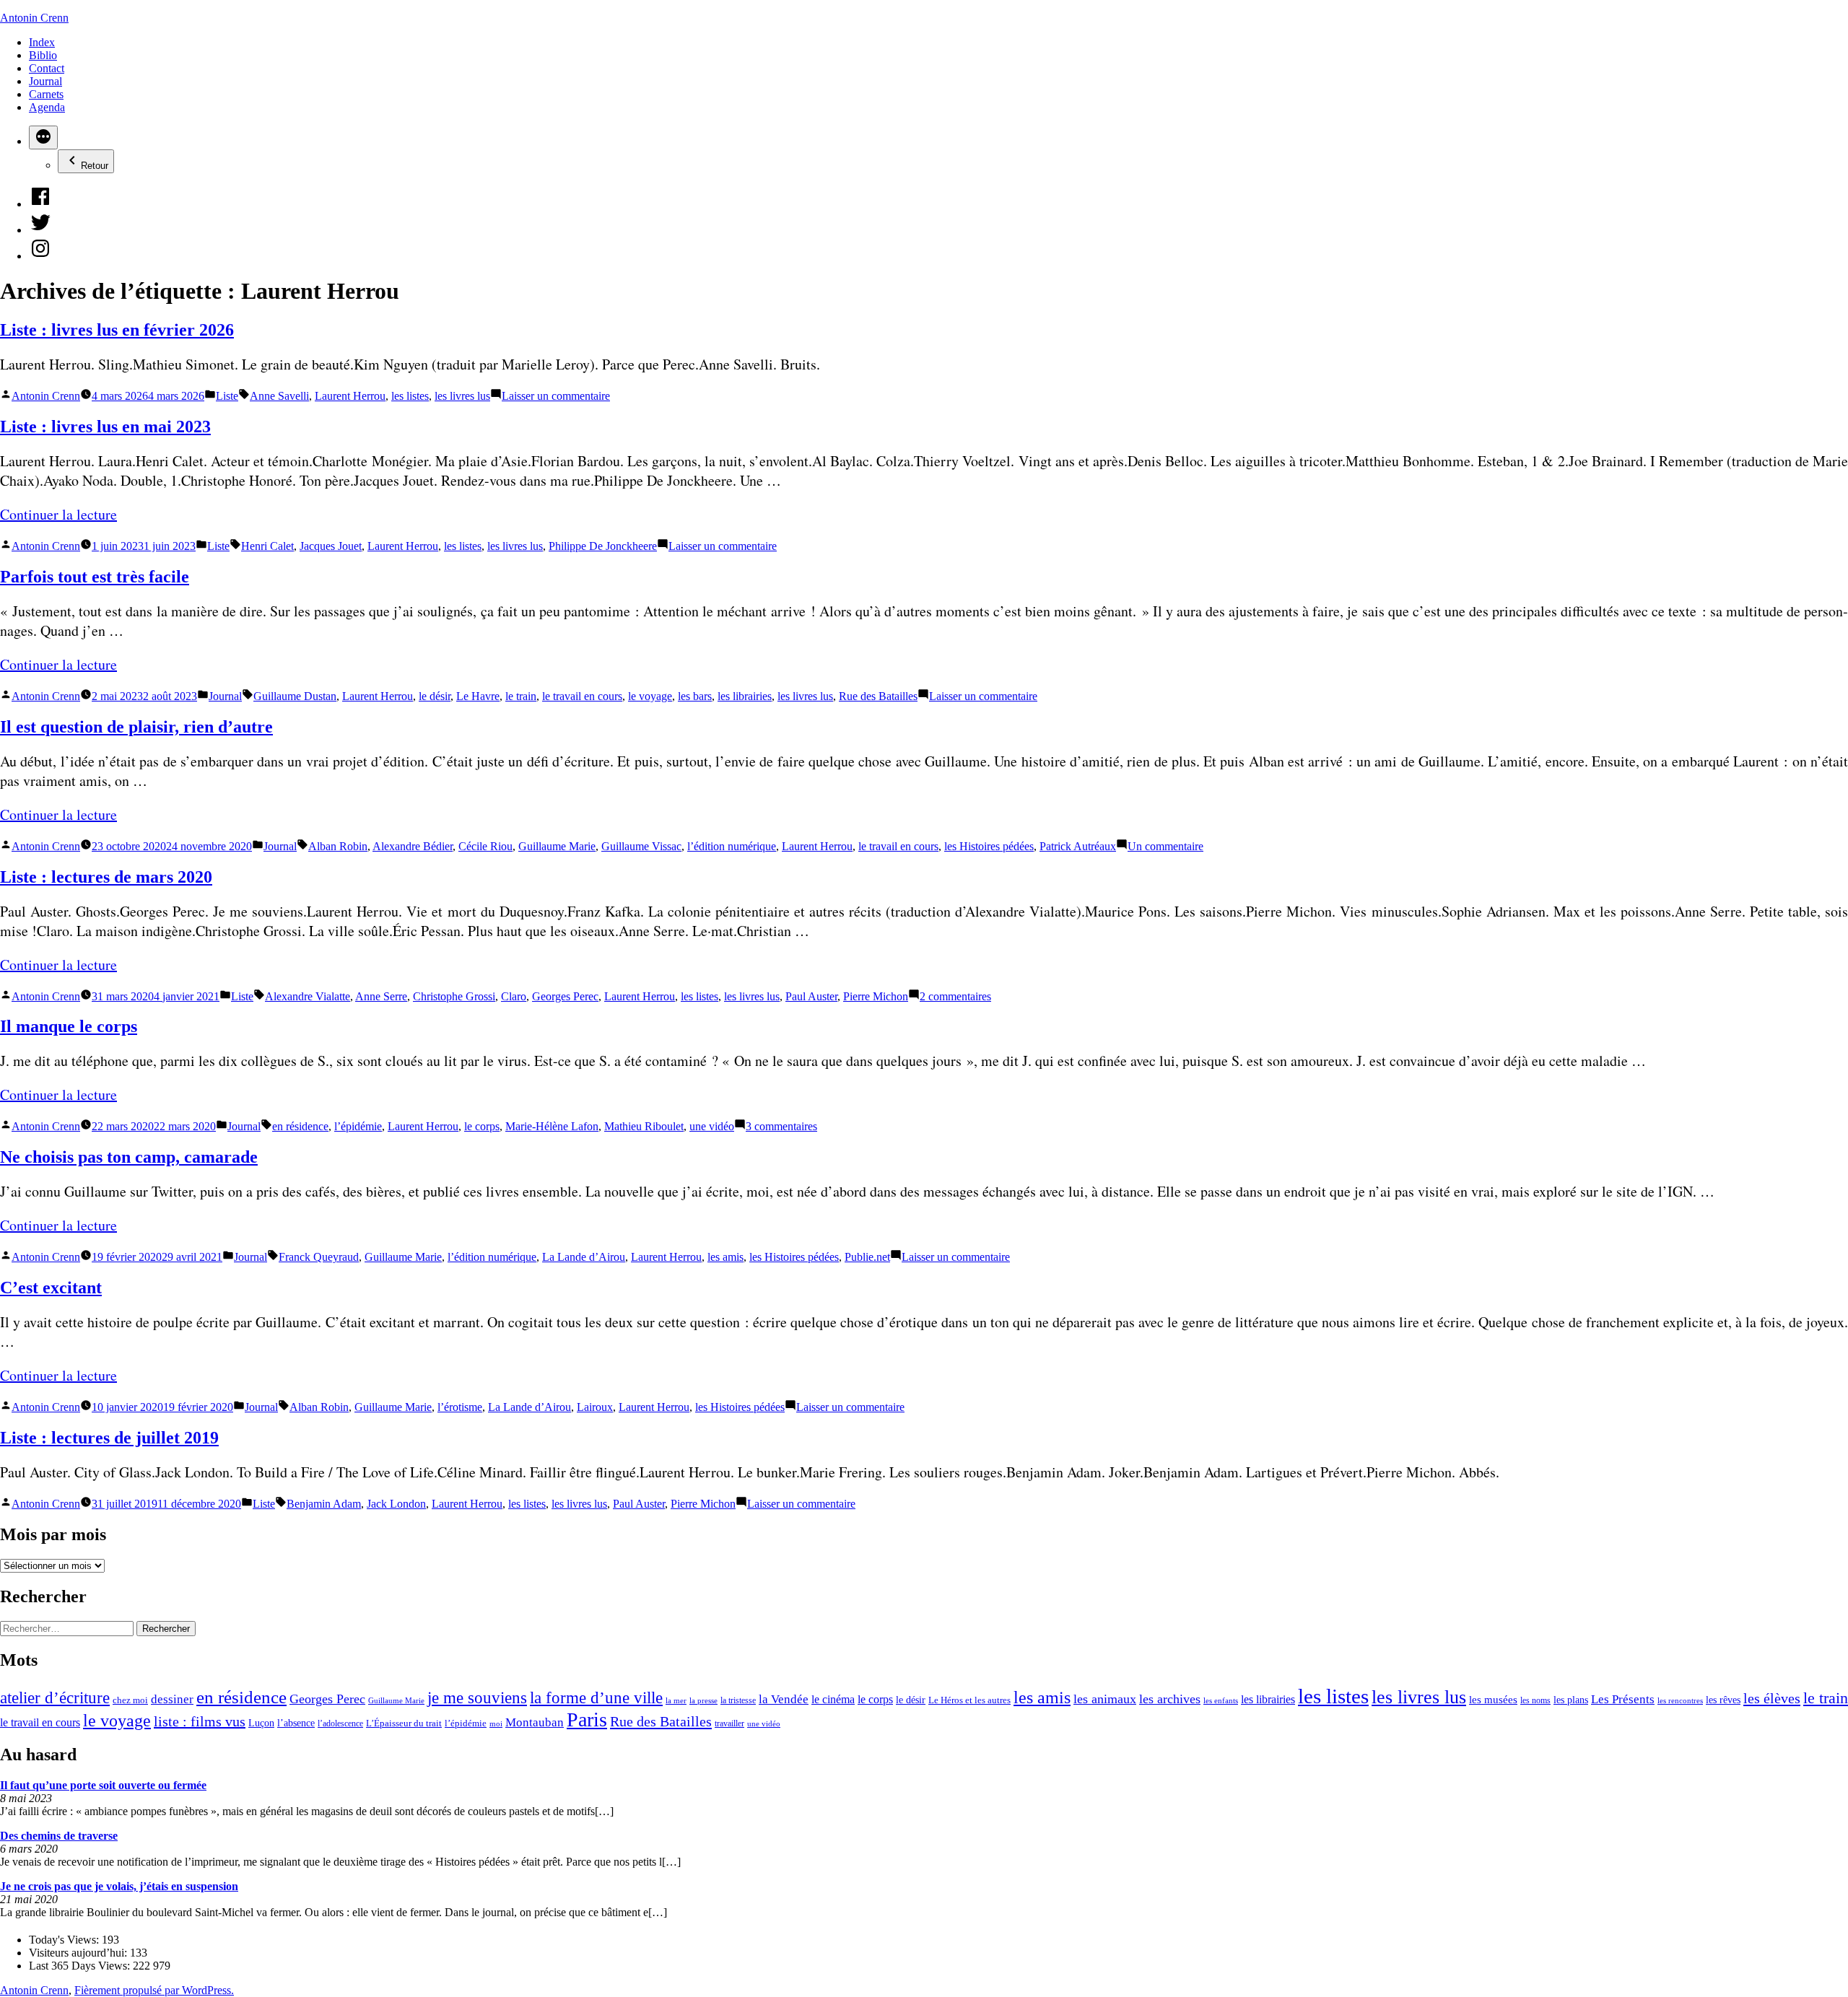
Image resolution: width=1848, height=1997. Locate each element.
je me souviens (477, 1698)
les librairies (745, 696)
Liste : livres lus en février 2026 (117, 330)
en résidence (300, 1126)
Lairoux (595, 1407)
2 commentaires (955, 996)
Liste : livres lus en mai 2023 (105, 427)
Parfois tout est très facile (95, 577)
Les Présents (1623, 1699)
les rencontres (1680, 1700)
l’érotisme (460, 1407)
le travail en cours (582, 696)
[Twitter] (40, 230)
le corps (482, 1126)
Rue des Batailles (878, 696)
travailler (729, 1723)
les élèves (1772, 1698)
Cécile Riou (485, 846)
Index (42, 42)
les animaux (1105, 1699)
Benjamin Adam (324, 1504)
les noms (1535, 1700)
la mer (676, 1700)
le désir (435, 696)
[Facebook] (40, 204)
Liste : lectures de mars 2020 (106, 877)
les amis (725, 1257)
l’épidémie (358, 1126)
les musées (1493, 1699)
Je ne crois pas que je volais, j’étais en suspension (119, 1886)
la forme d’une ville (596, 1698)
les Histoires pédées (989, 846)
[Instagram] (40, 256)
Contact (47, 68)
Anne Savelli (279, 396)
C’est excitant (51, 1288)
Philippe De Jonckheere (603, 546)
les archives (1170, 1699)
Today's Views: (65, 1940)
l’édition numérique (732, 846)
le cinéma (833, 1700)
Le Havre (478, 696)
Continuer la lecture (58, 514)
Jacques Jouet (331, 546)
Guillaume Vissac (641, 846)
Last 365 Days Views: (81, 1966)
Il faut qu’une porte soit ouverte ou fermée (103, 1785)
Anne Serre (381, 996)
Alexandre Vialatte (308, 996)
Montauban (535, 1722)
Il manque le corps (69, 1026)
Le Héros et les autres (969, 1700)
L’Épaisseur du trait (404, 1723)
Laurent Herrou (350, 396)
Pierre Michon (876, 996)
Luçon (261, 1723)
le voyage (650, 696)
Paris (587, 1719)
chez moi (130, 1700)
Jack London (396, 1504)
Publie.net (867, 1257)
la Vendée (784, 1699)
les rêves (1723, 1700)
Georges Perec (565, 996)
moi (496, 1724)
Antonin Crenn (34, 18)
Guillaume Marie (557, 846)
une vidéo (712, 1126)
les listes (410, 396)
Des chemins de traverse (59, 1836)
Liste (227, 396)
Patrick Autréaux (1078, 846)
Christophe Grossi (454, 996)
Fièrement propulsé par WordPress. (154, 1990)
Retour (95, 166)
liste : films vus (200, 1721)
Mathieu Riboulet (644, 1126)
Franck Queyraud (319, 1257)
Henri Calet (267, 546)
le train (521, 696)
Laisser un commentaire (556, 396)
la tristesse (738, 1700)
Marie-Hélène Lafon (552, 1126)
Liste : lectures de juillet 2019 (109, 1438)
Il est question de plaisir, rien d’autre (136, 727)
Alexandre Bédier (413, 846)
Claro (514, 996)
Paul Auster (811, 996)
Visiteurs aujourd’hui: (79, 1953)
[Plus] (43, 137)
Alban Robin (338, 846)
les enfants (1221, 1700)
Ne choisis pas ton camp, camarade (129, 1157)
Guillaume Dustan (295, 696)
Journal (45, 81)
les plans (1571, 1700)
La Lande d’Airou (584, 1257)
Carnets (46, 94)
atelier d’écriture (55, 1698)
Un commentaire (1165, 846)
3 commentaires (781, 1126)
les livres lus (462, 396)
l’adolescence (340, 1723)
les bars (695, 696)
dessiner (172, 1699)
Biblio (43, 55)
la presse (703, 1700)
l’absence (296, 1723)
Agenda (47, 107)
